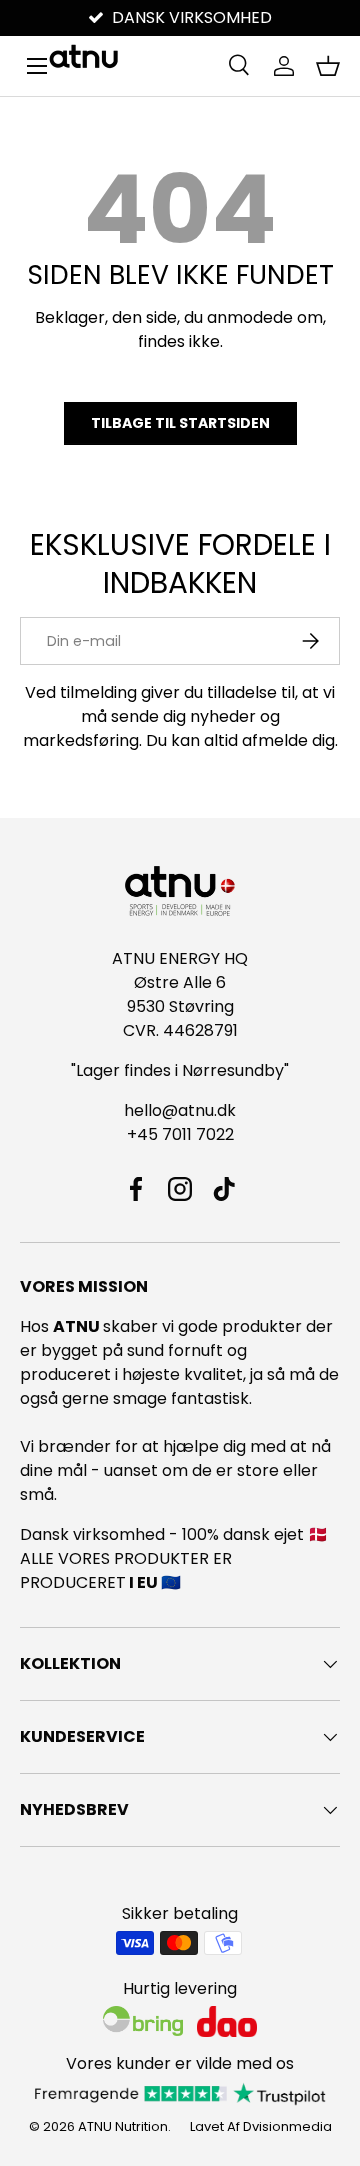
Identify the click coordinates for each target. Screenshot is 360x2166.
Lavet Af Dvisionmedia (261, 2126)
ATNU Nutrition (123, 2126)
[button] (328, 66)
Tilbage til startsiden (180, 423)
